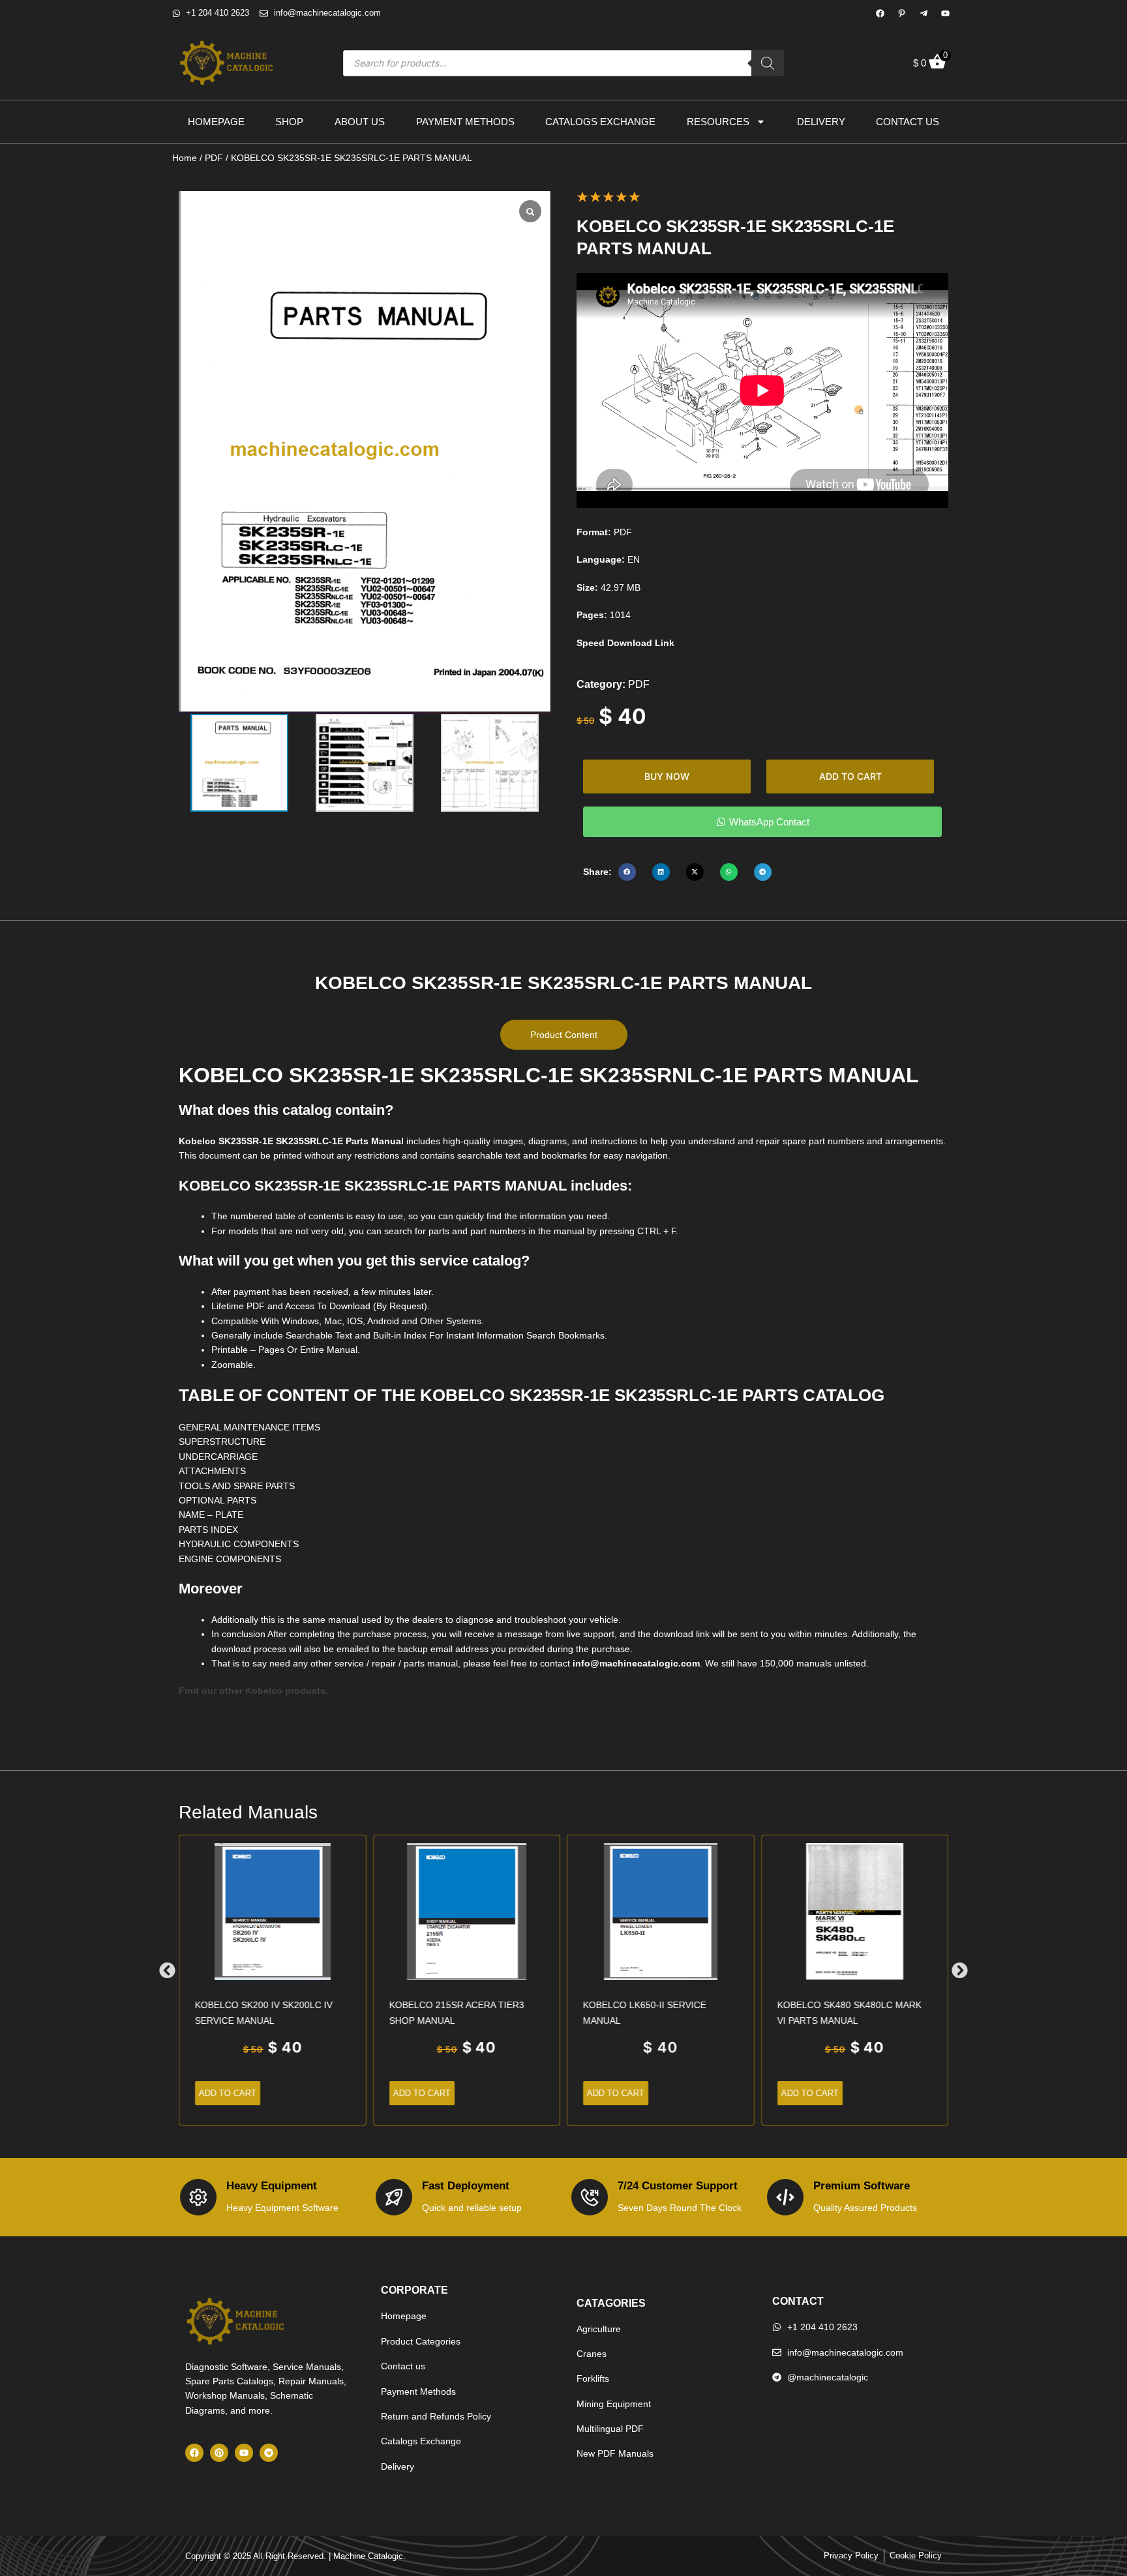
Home (185, 158)
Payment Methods (465, 122)
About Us (360, 122)
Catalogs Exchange (600, 122)
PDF (214, 158)
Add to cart (850, 776)
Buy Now (667, 776)
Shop (289, 122)
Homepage (216, 122)
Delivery (821, 122)
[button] (627, 872)
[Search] (768, 63)
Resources (718, 122)
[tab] (564, 1035)
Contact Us (908, 122)
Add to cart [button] (228, 2093)
